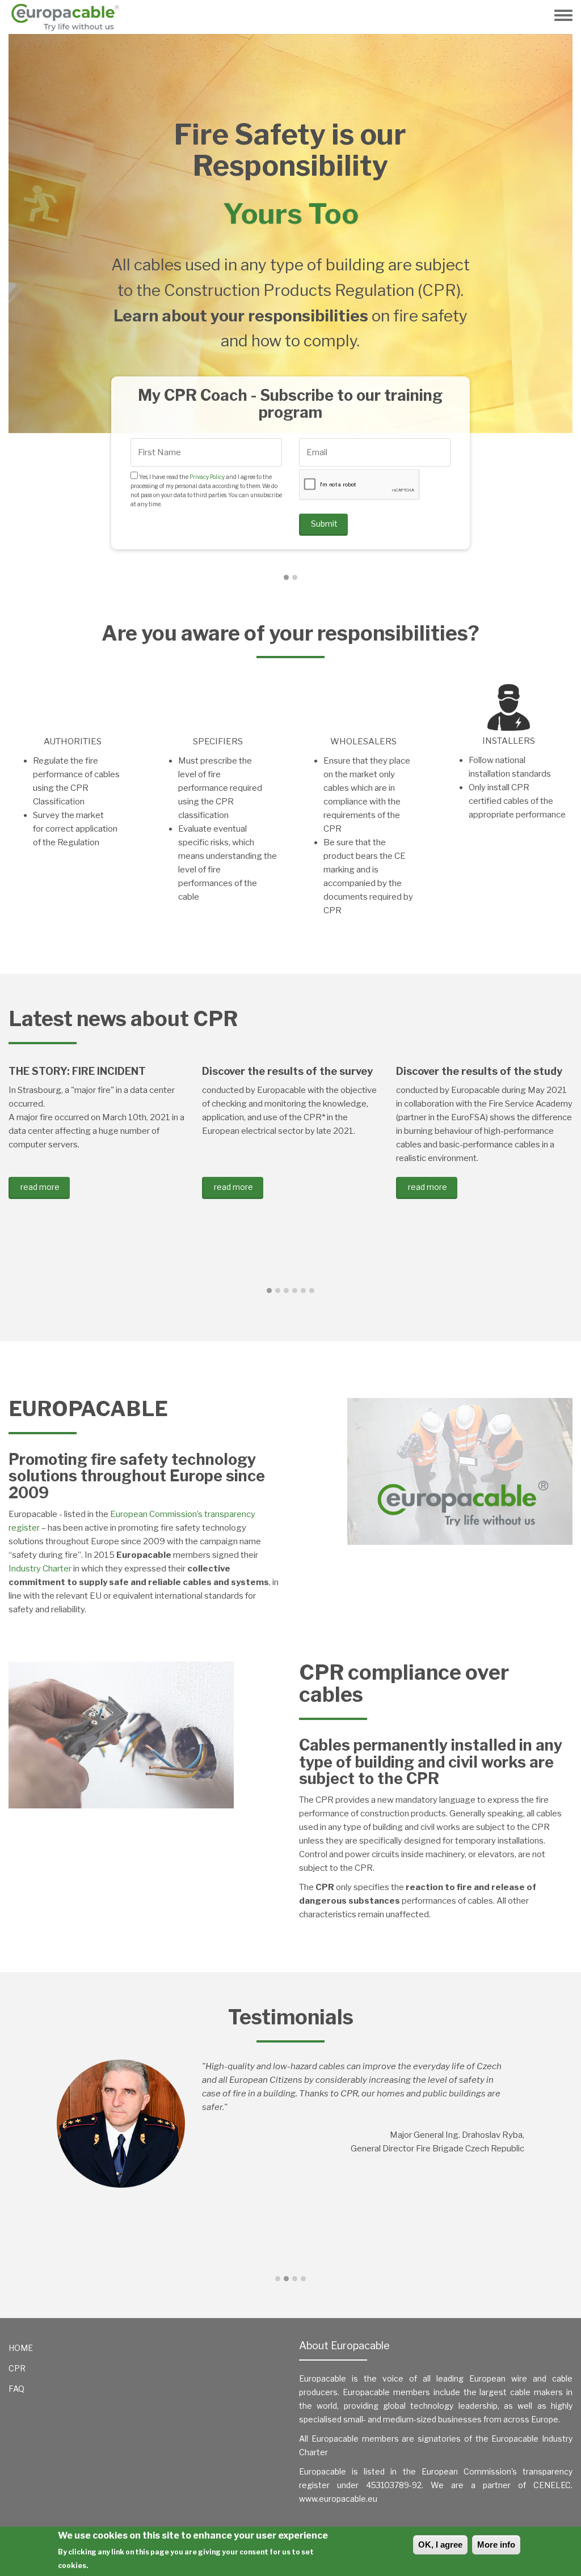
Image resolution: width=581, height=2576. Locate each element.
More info (496, 2545)
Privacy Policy (206, 368)
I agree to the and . (377, 368)
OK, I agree (440, 2545)
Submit (324, 432)
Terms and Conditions (371, 368)
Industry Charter (40, 1569)
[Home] (69, 17)
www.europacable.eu (338, 2499)
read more (40, 1187)
